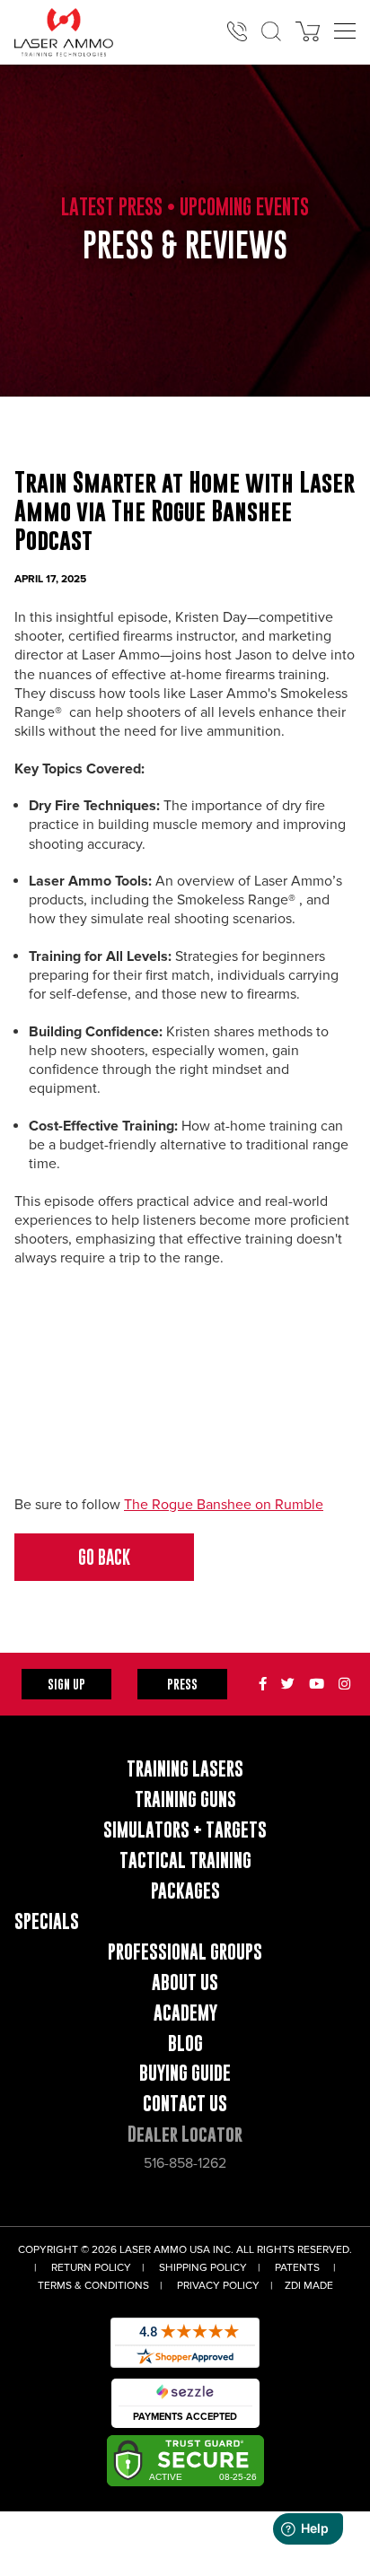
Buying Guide (185, 2073)
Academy (185, 2013)
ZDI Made (309, 2286)
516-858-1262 (185, 2163)
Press (182, 1684)
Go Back (104, 1557)
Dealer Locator (185, 2134)
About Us (185, 1982)
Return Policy (91, 2268)
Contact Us (185, 2104)
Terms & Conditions (93, 2286)
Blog (185, 2043)
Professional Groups (185, 1952)
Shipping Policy (203, 2268)
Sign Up (66, 1684)
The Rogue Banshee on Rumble (224, 1505)
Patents (297, 2268)
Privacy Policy (218, 2286)
